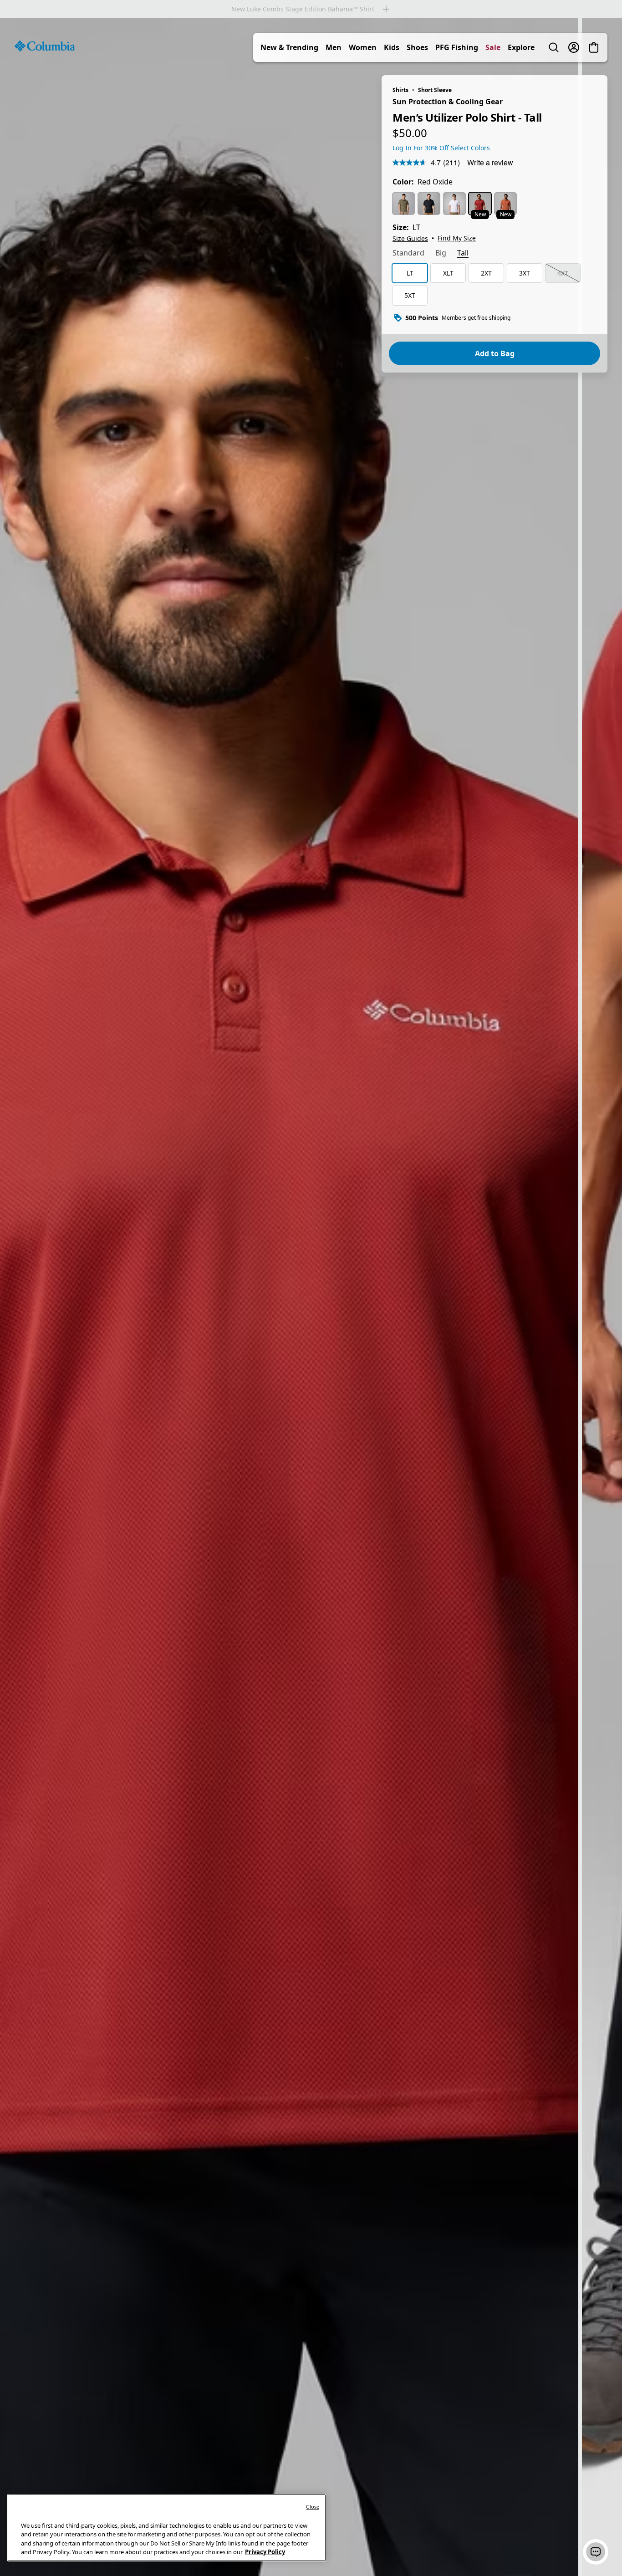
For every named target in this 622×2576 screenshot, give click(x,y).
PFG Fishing (457, 47)
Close (313, 2507)
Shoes (417, 47)
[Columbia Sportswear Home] (45, 46)
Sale (493, 47)
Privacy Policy (265, 2552)
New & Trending (289, 47)
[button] (596, 2552)
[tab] (408, 254)
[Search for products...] (554, 47)
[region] (311, 1297)
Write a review (490, 162)
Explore (521, 47)
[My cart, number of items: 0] (594, 47)
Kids (392, 47)
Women (363, 47)
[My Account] (574, 47)
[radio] (403, 204)
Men (334, 47)
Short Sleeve (435, 90)
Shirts (400, 90)
